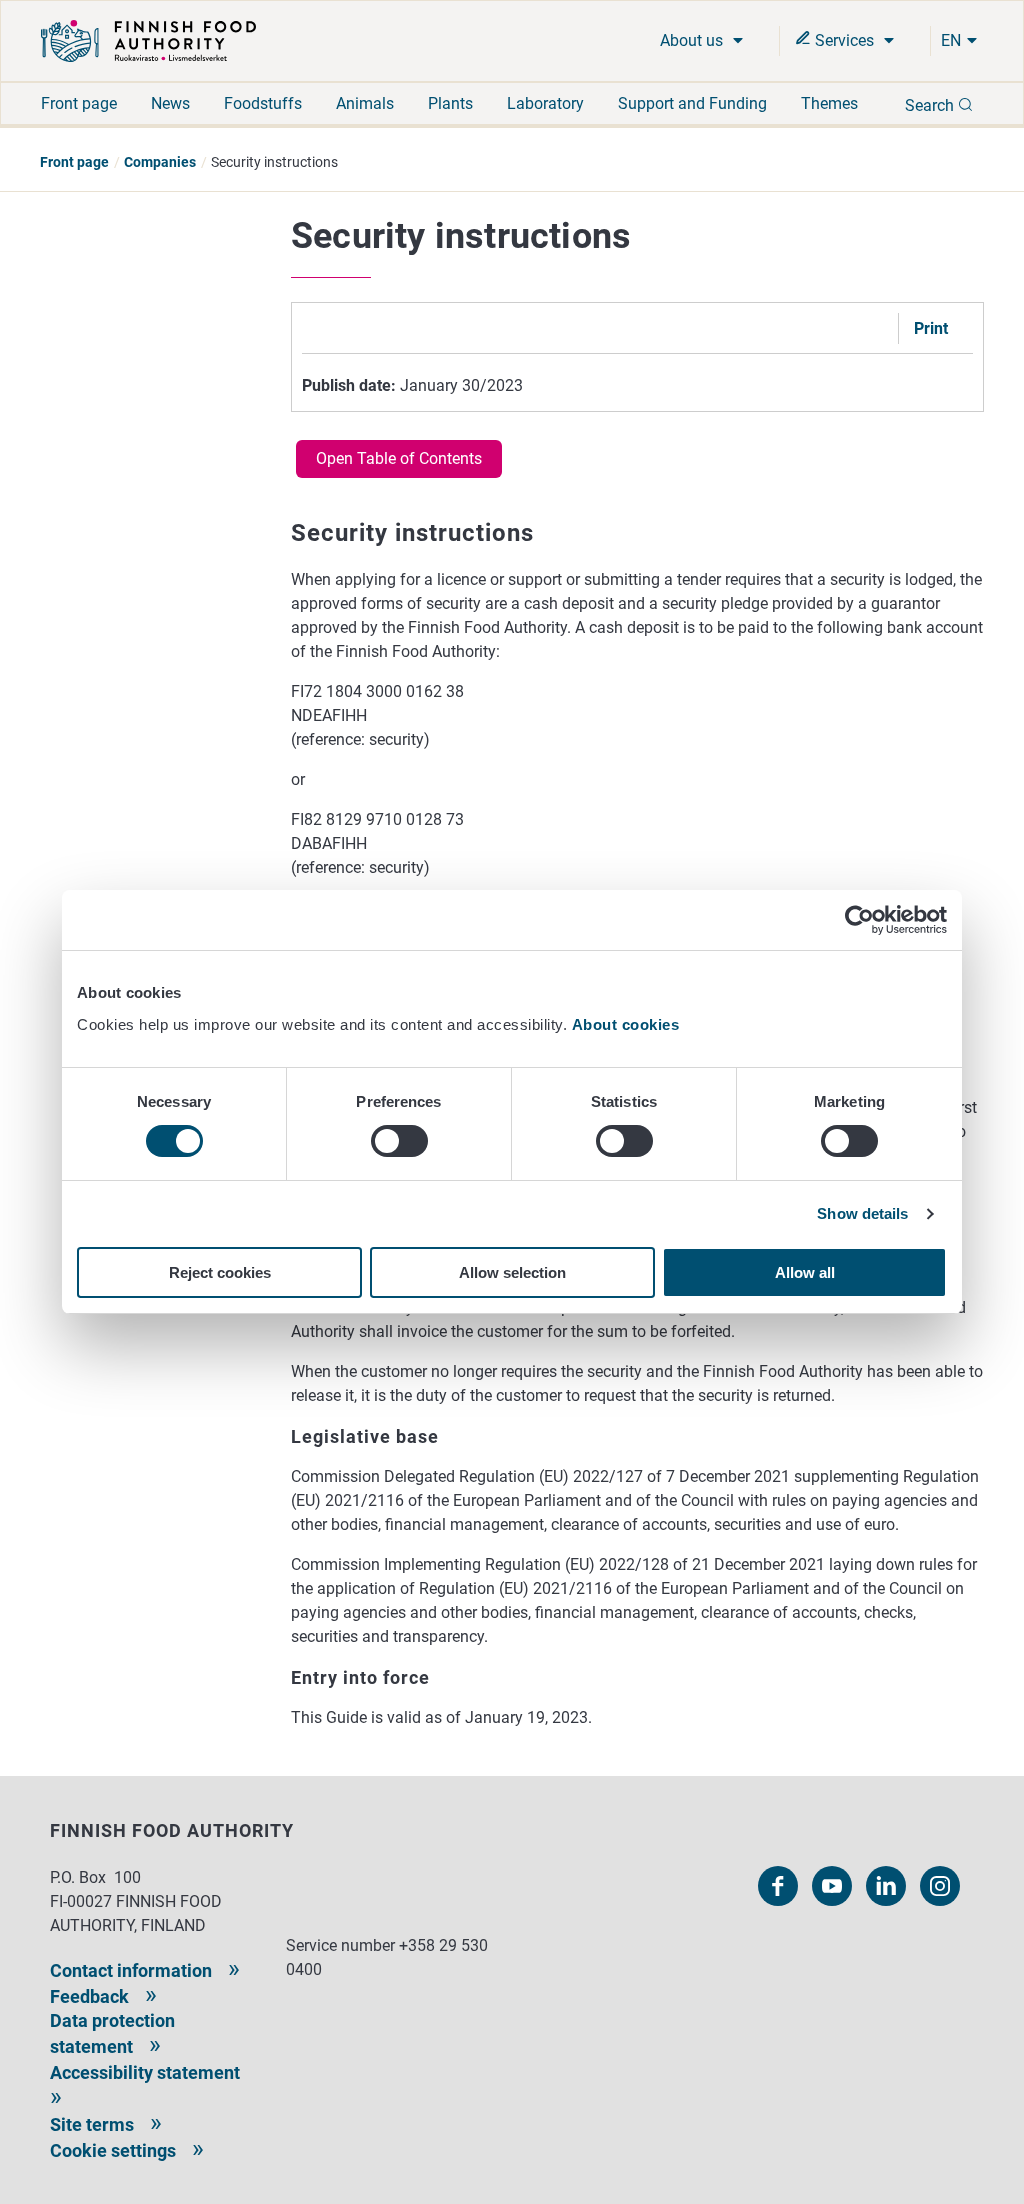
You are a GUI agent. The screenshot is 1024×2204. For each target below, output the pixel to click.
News (170, 103)
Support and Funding (692, 103)
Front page (79, 103)
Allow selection (512, 1272)
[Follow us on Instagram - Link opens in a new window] (940, 1886)
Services (844, 40)
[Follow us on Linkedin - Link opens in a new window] (886, 1886)
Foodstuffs (263, 103)
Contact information (131, 1970)
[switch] (399, 1141)
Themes (829, 103)
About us (693, 40)
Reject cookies (220, 1272)
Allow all (805, 1272)
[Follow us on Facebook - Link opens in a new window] (778, 1886)
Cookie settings (113, 2150)
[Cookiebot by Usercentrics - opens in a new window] (859, 920)
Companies (160, 162)
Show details (862, 1213)
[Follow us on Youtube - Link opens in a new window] (832, 1886)
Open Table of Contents (399, 458)
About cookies (628, 1024)
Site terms (92, 2124)
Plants (450, 103)
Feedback (89, 1996)
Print (931, 328)
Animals (365, 103)
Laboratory (545, 103)
